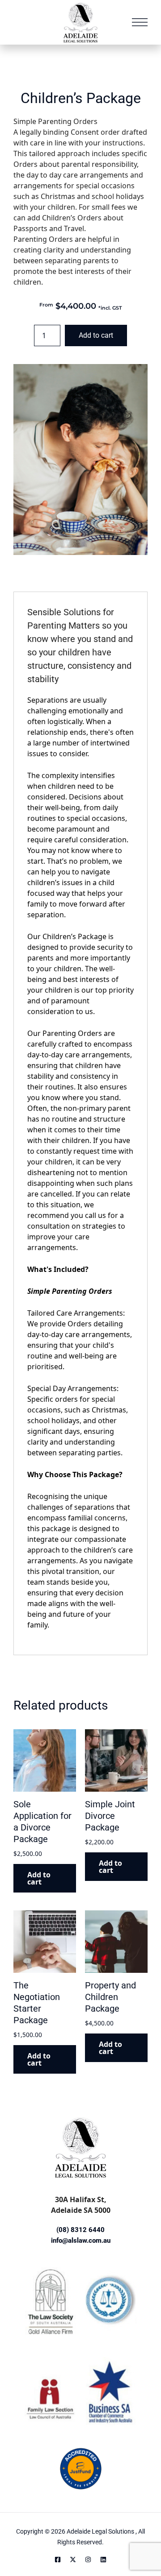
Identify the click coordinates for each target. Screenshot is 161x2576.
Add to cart (96, 335)
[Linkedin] (103, 2559)
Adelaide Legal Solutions (101, 2531)
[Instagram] (88, 2559)
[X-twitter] (73, 2559)
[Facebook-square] (58, 2559)
